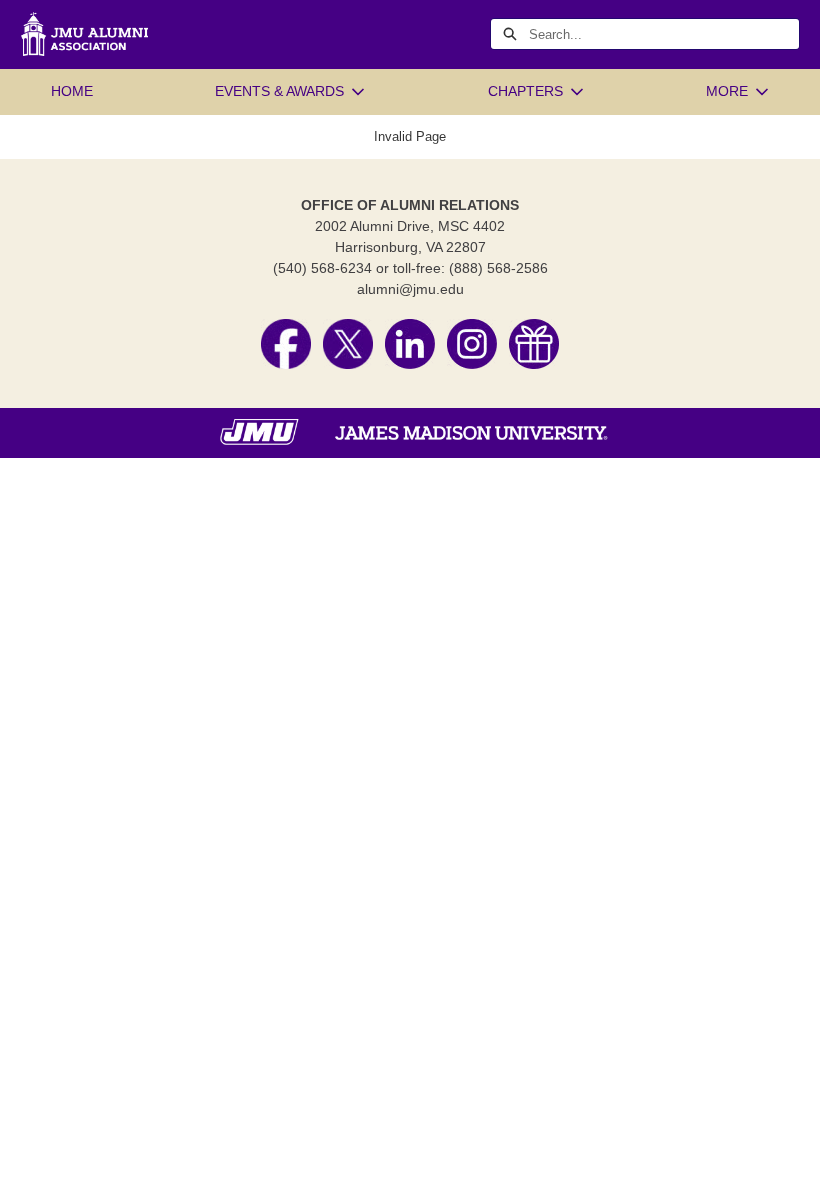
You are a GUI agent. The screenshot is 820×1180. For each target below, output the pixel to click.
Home (72, 91)
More (727, 91)
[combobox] (664, 34)
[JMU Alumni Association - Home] (84, 34)
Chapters (525, 91)
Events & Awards (279, 91)
